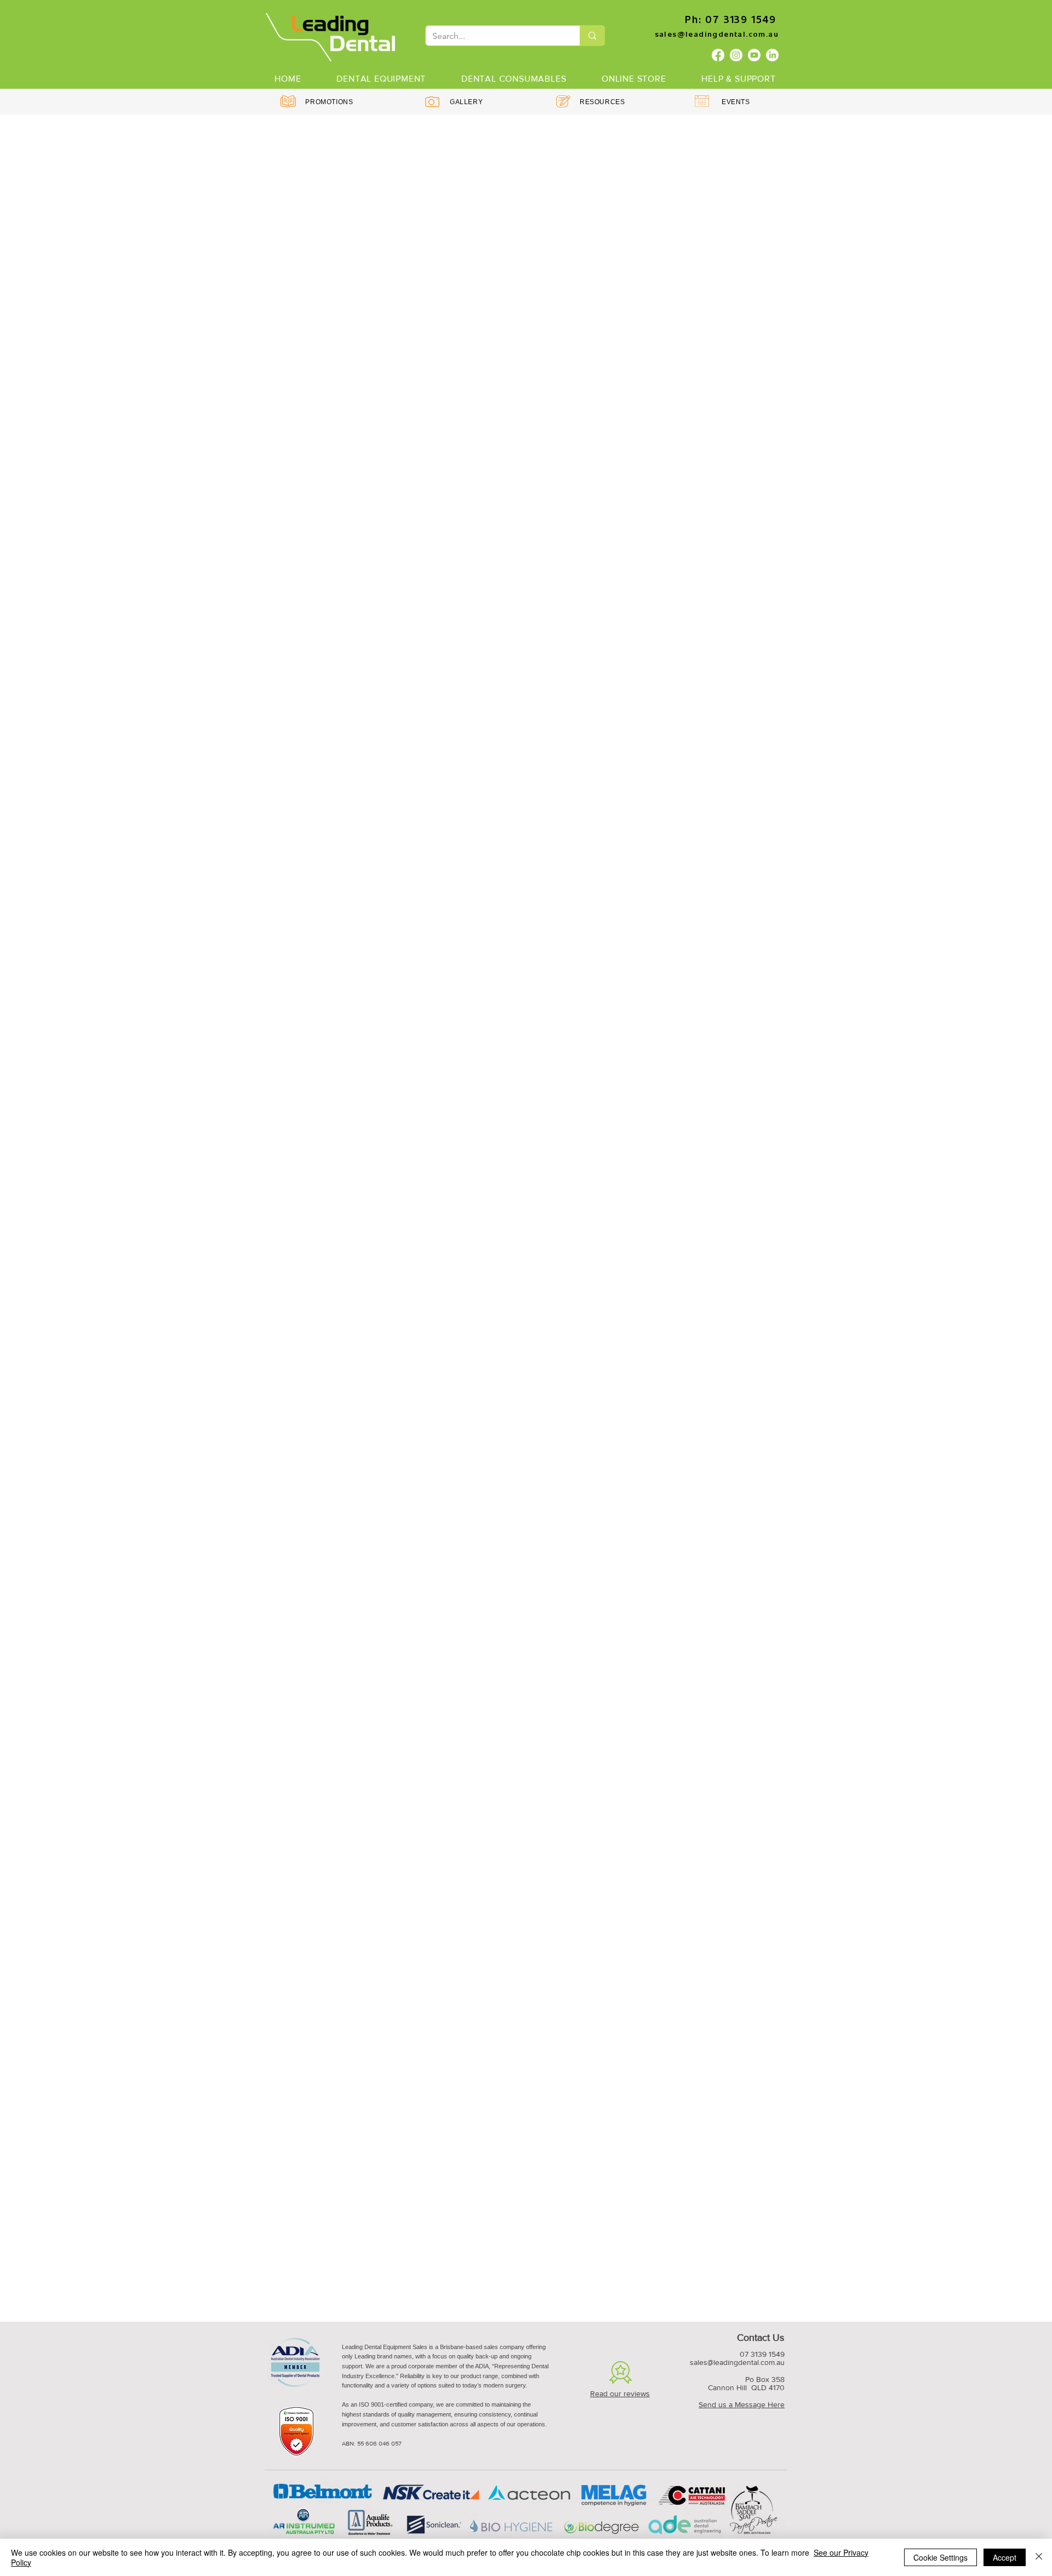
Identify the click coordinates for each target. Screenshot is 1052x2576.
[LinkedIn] (772, 55)
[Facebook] (718, 55)
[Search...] (592, 36)
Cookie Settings (940, 2557)
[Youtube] (754, 55)
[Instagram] (736, 55)
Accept (1005, 2557)
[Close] (1039, 2557)
